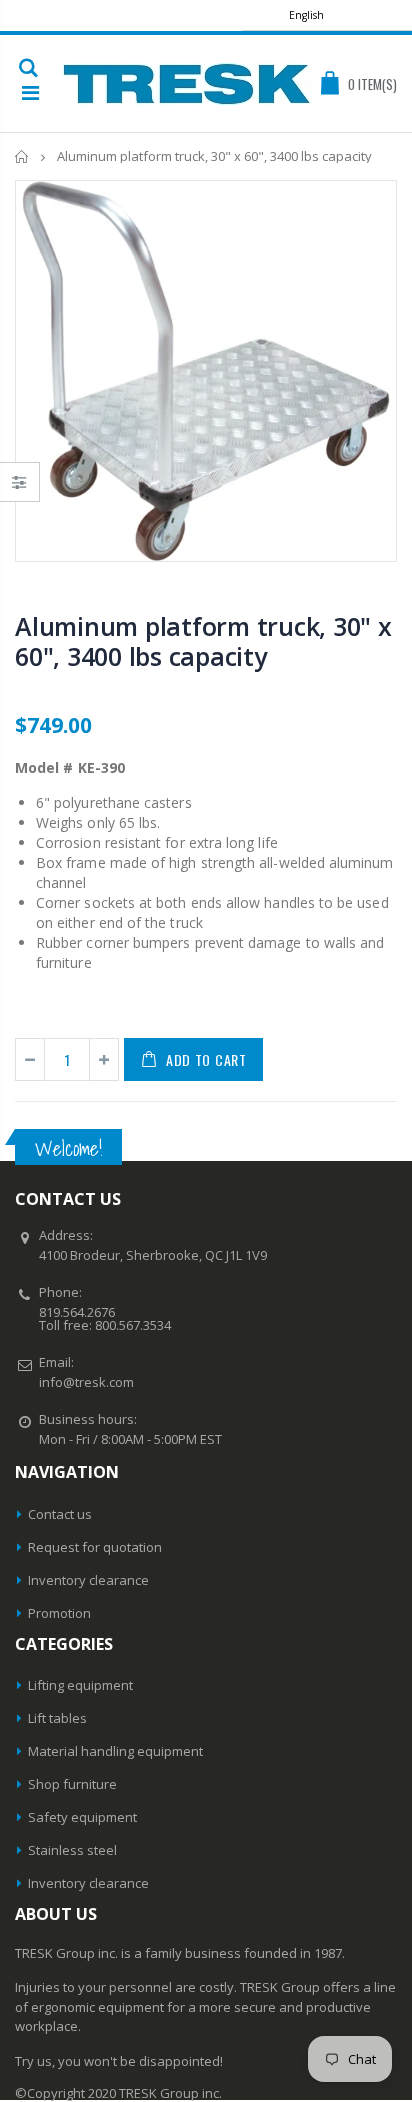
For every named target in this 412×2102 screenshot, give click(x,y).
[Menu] (30, 92)
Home (22, 156)
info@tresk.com (86, 1382)
